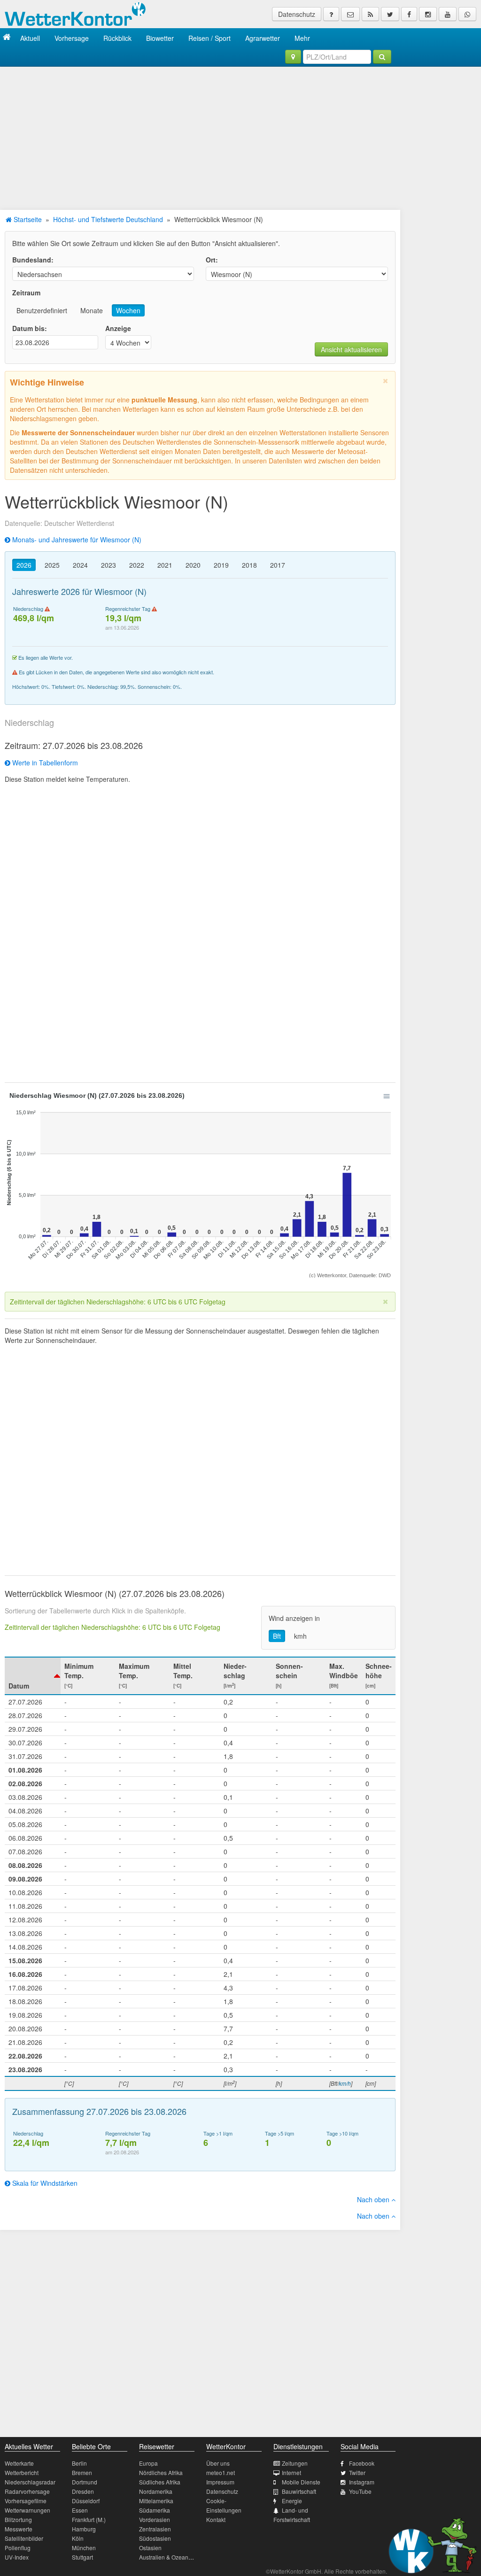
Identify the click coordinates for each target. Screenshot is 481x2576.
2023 (109, 565)
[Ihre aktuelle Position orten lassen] (293, 57)
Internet (291, 2472)
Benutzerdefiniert (42, 310)
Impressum (220, 2482)
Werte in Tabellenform (44, 763)
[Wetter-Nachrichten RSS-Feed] (370, 14)
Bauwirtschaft (299, 2491)
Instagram (362, 2482)
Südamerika (155, 2510)
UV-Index (17, 2557)
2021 (165, 565)
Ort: (212, 260)
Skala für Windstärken (44, 2183)
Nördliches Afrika (161, 2472)
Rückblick (117, 38)
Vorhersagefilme (26, 2501)
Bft (277, 1636)
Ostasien (150, 2548)
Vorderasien (155, 2519)
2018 (249, 565)
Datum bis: (30, 328)
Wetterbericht (22, 2472)
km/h (345, 2083)
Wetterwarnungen (27, 2510)
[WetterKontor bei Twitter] (390, 14)
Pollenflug (18, 2548)
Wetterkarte (19, 2463)
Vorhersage (72, 38)
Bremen (82, 2472)
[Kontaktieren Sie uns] (350, 14)
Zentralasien (155, 2529)
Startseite (27, 219)
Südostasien (155, 2538)
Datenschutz (297, 14)
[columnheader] (33, 1676)
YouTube (360, 2491)
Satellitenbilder (24, 2538)
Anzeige (118, 328)
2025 (52, 565)
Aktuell (30, 38)
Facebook (362, 2463)
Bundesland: (33, 260)
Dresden (83, 2491)
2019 (221, 565)
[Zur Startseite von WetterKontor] (7, 38)
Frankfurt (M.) (89, 2519)
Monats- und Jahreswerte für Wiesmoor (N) (76, 540)
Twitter (357, 2472)
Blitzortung (18, 2519)
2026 (24, 565)
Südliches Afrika (160, 2482)
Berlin (79, 2463)
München (84, 2548)
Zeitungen (295, 2463)
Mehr (302, 38)
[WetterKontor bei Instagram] (428, 14)
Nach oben (374, 2199)
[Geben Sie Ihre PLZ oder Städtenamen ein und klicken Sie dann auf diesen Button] (382, 57)
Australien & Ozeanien (168, 2557)
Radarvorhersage (27, 2491)
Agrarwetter (263, 38)
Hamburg (84, 2529)
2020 (193, 565)
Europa (148, 2463)
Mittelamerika (156, 2501)
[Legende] (331, 14)
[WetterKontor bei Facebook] (409, 14)
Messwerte (19, 2529)
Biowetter (160, 38)
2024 (80, 565)
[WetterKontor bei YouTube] (448, 14)
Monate (92, 310)
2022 (137, 565)
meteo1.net (221, 2472)
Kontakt (216, 2519)
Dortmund (85, 2482)
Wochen (128, 310)
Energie (292, 2501)
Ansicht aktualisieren (351, 349)
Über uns (218, 2463)
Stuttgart (82, 2557)
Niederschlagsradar (30, 2482)
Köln (78, 2538)
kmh (300, 1636)
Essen (80, 2510)
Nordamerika (156, 2491)
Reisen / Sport (209, 38)
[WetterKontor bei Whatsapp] (467, 14)
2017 (278, 565)
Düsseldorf (86, 2501)
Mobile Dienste (301, 2482)
